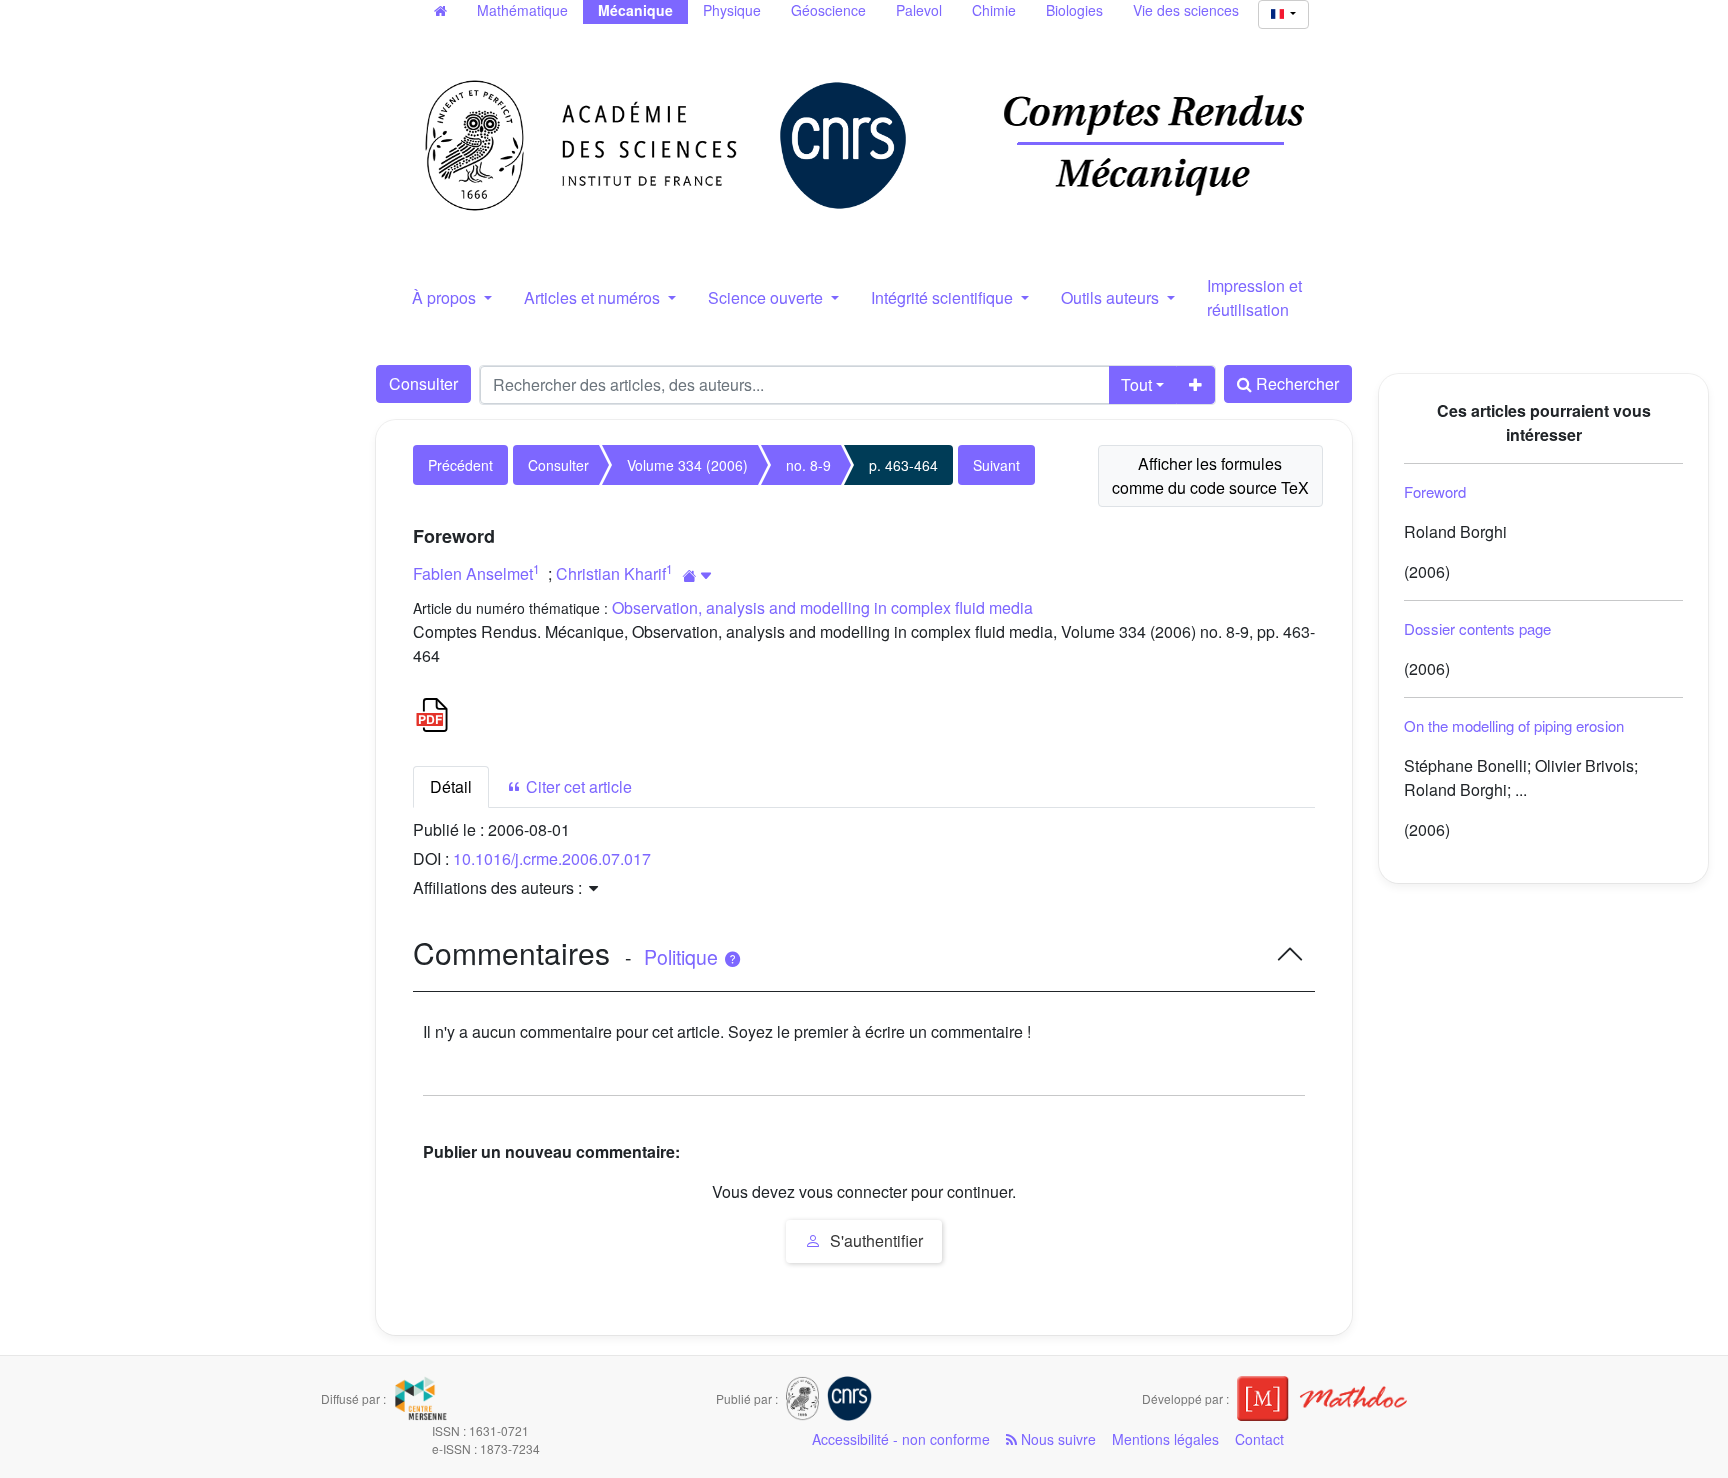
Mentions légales (1165, 1439)
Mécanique (635, 10)
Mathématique (522, 10)
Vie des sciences (1186, 10)
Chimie (994, 10)
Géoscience (828, 10)
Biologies (1074, 10)
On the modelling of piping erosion (1514, 725)
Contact (1259, 1439)
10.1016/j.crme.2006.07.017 (552, 858)
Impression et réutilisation (1254, 297)
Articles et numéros (594, 297)
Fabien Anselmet (473, 573)
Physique (732, 10)
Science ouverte (767, 297)
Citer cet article (577, 786)
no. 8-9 (808, 465)
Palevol (919, 10)
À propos (446, 297)
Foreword (1435, 491)
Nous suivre (1056, 1439)
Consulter (423, 383)
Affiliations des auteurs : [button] (499, 887)
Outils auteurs (1112, 297)
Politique (683, 957)
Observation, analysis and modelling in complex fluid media (822, 607)
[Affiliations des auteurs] (697, 575)
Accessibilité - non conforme (901, 1439)
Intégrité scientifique (944, 297)
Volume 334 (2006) (687, 465)
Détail (451, 786)
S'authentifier (874, 1240)
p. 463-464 (903, 465)
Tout (1136, 384)
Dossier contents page (1477, 628)
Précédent (460, 465)
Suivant (996, 465)
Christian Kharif (611, 573)
